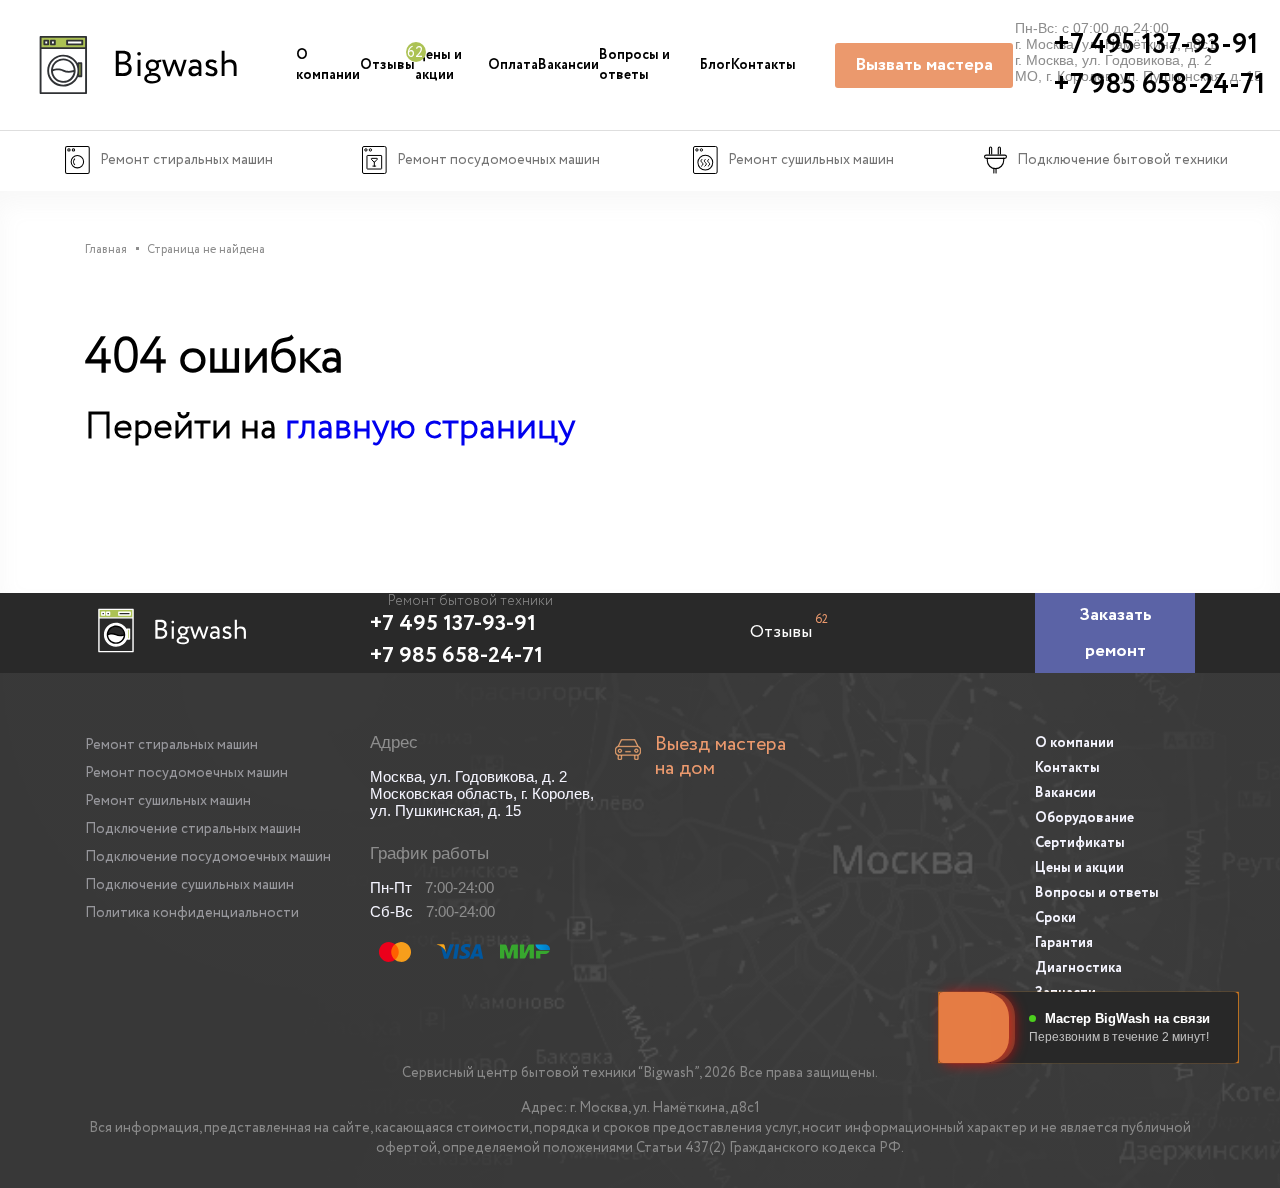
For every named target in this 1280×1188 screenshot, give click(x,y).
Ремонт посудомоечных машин (186, 773)
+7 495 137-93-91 (453, 624)
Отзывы (387, 65)
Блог (715, 65)
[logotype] (135, 65)
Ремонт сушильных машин (168, 801)
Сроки (1055, 918)
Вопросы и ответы (634, 65)
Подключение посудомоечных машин (208, 857)
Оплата (513, 65)
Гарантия (1064, 943)
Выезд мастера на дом (720, 757)
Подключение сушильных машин (189, 885)
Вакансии (568, 65)
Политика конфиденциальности (192, 913)
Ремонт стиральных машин (171, 745)
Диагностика (1078, 968)
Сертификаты (1080, 843)
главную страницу (430, 427)
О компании (328, 65)
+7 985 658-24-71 (456, 656)
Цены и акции (438, 65)
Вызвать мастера (924, 65)
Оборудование (1084, 818)
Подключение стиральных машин (193, 829)
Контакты (763, 65)
